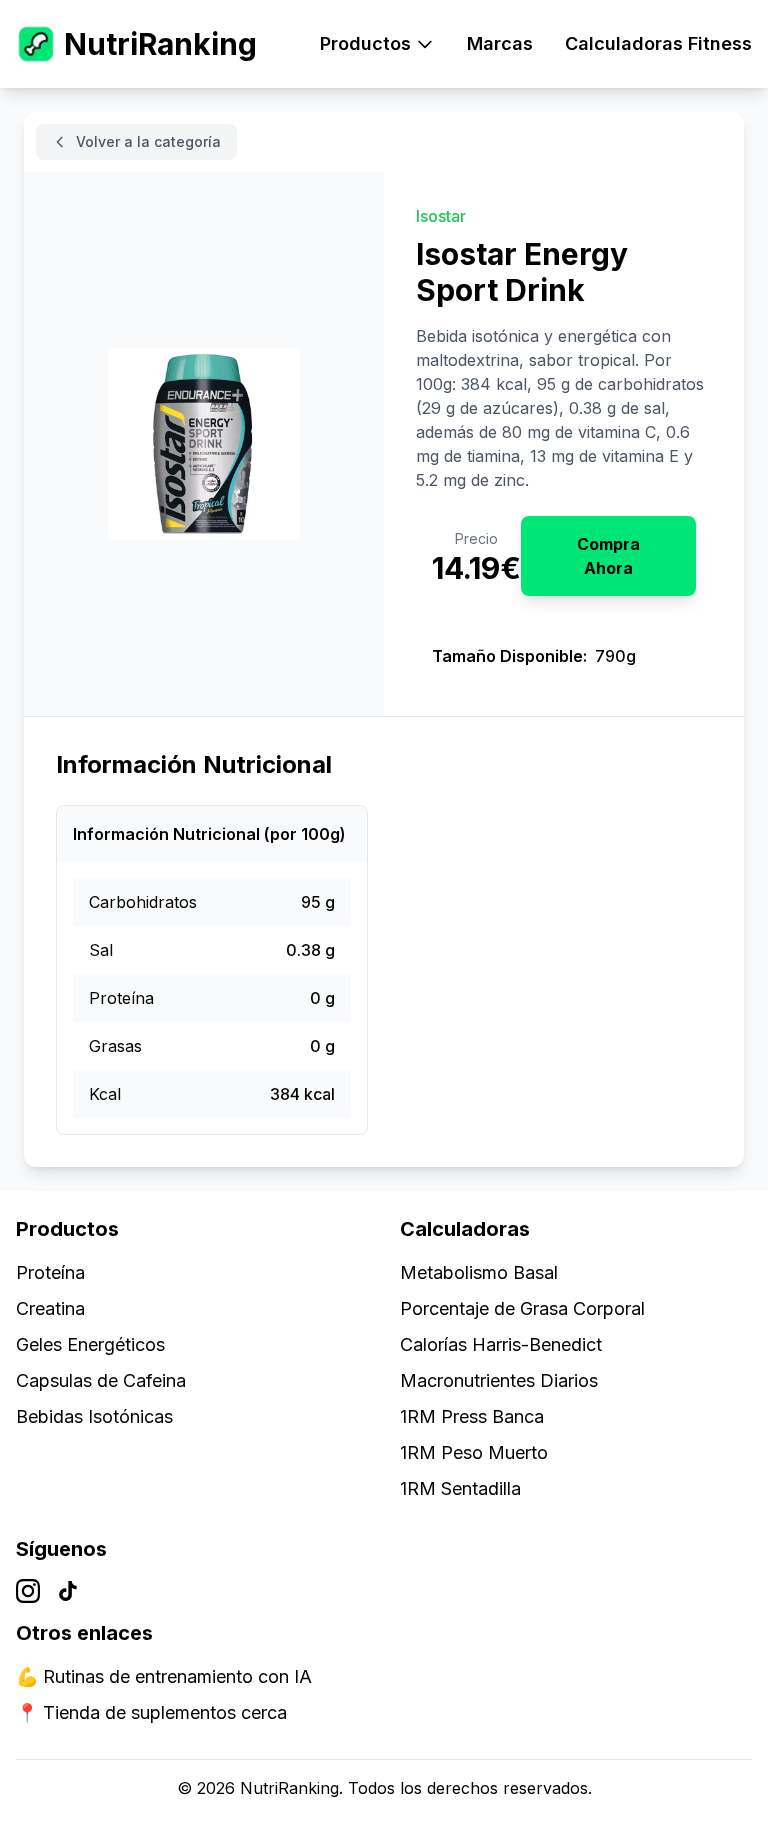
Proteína (50, 1272)
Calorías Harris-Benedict (501, 1344)
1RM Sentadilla (460, 1488)
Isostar (441, 216)
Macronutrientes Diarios (499, 1380)
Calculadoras (465, 1229)
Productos (365, 43)
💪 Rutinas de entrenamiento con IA (164, 1676)
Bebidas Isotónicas (94, 1416)
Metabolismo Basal (479, 1272)
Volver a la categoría (148, 141)
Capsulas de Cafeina (101, 1380)
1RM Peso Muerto (474, 1452)
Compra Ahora (608, 556)
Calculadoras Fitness (658, 43)
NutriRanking (160, 44)
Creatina (50, 1308)
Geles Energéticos (90, 1344)
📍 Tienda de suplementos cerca (151, 1712)
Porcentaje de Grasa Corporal (522, 1308)
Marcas (500, 43)
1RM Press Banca (472, 1416)
